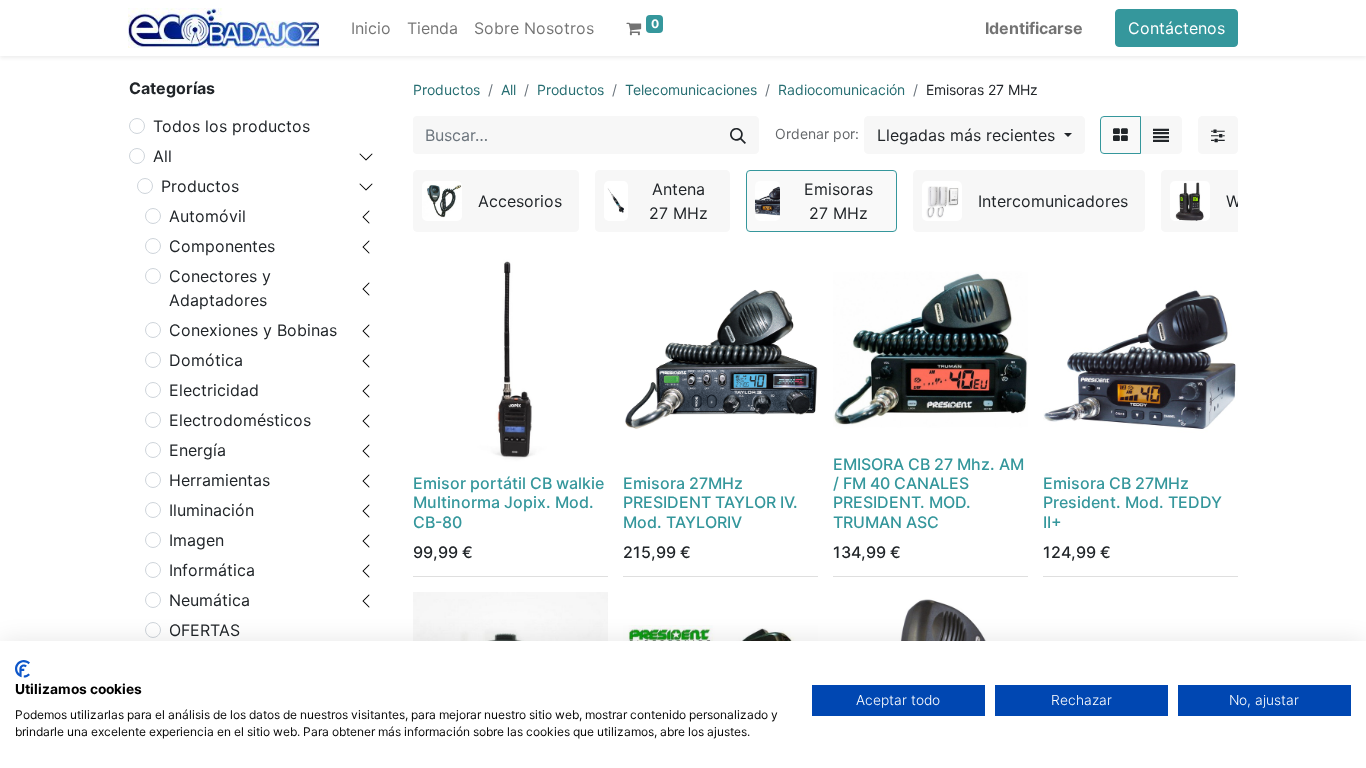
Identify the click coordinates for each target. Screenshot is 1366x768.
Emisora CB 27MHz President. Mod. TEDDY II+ (1132, 502)
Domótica (206, 360)
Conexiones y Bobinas (253, 330)
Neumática (209, 600)
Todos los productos (231, 126)
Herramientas (219, 480)
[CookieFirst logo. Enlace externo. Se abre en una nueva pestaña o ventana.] (22, 669)
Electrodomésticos (240, 420)
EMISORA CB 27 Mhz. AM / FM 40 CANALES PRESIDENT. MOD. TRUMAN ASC (928, 493)
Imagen (196, 540)
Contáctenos (1176, 28)
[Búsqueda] (738, 135)
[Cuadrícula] (1120, 135)
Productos (200, 186)
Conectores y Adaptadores (220, 288)
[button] (974, 135)
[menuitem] (371, 28)
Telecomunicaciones (691, 89)
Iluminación (211, 510)
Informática (212, 570)
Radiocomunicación (841, 89)
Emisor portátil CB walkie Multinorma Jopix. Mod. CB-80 (508, 502)
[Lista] (1161, 135)
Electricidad (214, 390)
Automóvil (207, 216)
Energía (197, 450)
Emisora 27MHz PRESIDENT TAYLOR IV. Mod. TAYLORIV (710, 502)
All (162, 156)
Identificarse (1034, 28)
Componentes (222, 246)
